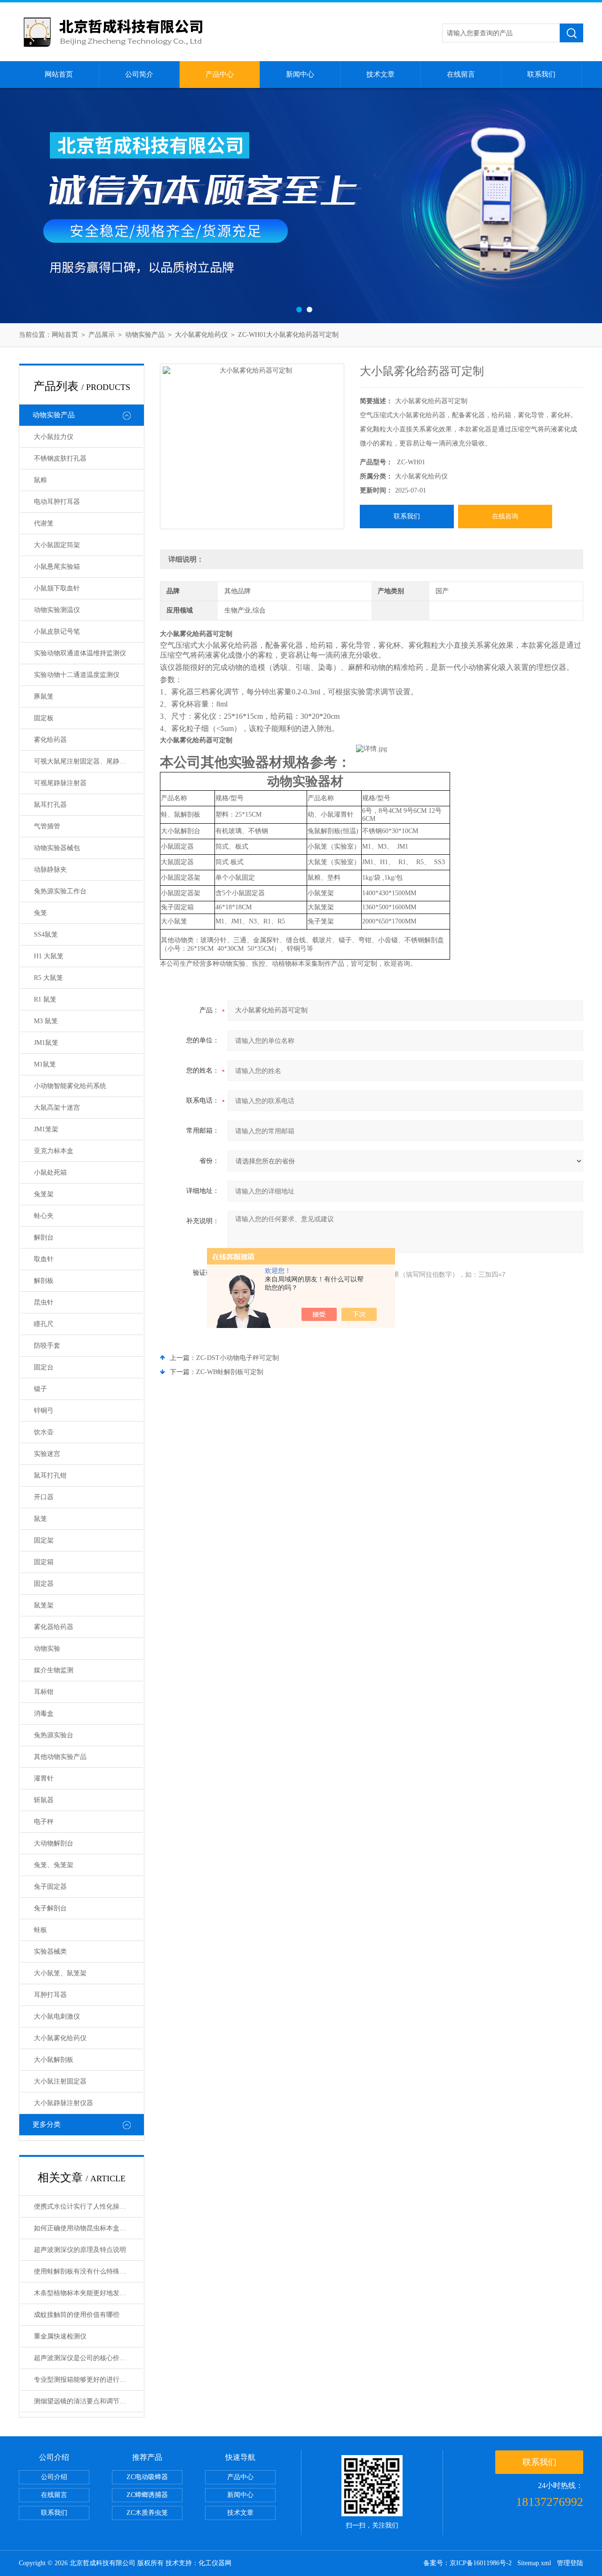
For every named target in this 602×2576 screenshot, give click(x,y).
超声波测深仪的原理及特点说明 (80, 2250)
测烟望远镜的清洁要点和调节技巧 (83, 2401)
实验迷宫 (47, 1454)
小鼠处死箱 (50, 1173)
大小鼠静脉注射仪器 (63, 2103)
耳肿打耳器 (50, 1995)
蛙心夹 (44, 1216)
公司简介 (139, 74)
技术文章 (380, 74)
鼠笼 (40, 1519)
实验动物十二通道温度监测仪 (77, 675)
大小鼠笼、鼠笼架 (60, 1973)
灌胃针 (44, 1778)
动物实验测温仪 (57, 610)
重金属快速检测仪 (60, 2336)
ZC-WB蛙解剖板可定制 (230, 1372)
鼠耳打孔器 (50, 805)
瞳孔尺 (44, 1324)
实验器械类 (50, 1952)
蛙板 (40, 1930)
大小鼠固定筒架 (57, 545)
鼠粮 (40, 480)
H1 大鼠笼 (49, 956)
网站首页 (59, 74)
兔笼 (40, 913)
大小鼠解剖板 (54, 2060)
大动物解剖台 (54, 1843)
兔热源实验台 (54, 1735)
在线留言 (461, 74)
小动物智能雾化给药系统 (70, 1086)
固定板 (44, 718)
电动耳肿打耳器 (57, 502)
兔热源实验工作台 (60, 891)
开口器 (44, 1497)
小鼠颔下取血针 (57, 588)
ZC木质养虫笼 (147, 2513)
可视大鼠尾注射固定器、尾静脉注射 (87, 761)
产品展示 (102, 335)
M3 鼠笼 (46, 1021)
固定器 (44, 1584)
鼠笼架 (44, 1605)
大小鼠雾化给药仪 (201, 335)
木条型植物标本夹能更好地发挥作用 (87, 2293)
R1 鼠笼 (45, 999)
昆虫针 (44, 1302)
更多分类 (47, 2124)
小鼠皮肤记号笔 (57, 632)
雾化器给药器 (54, 1627)
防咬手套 (47, 1346)
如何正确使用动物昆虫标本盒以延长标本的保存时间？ (88, 2228)
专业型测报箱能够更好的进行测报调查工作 (88, 2380)
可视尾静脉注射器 (60, 783)
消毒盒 (44, 1713)
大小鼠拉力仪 (54, 437)
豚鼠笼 (44, 696)
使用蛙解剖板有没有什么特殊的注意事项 (88, 2271)
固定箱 (44, 1562)
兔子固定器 (50, 1887)
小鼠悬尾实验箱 (57, 567)
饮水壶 (44, 1432)
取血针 (44, 1259)
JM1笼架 (46, 1129)
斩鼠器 (44, 1800)
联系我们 (541, 74)
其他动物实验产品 (60, 1757)
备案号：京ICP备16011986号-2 (467, 2563)
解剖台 (44, 1237)
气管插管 (47, 826)
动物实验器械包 (57, 848)
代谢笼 (44, 523)
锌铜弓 (44, 1411)
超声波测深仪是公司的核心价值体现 (87, 2358)
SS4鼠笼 (46, 934)
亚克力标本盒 (54, 1151)
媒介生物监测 (54, 1670)
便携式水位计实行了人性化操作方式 (87, 2206)
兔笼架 (44, 1194)
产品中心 (220, 74)
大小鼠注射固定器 (60, 2081)
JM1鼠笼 (46, 1043)
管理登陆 (570, 2563)
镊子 (40, 1389)
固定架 (44, 1540)
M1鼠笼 (45, 1064)
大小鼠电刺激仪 (57, 2016)
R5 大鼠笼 (48, 978)
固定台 (44, 1367)
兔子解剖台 (50, 1908)
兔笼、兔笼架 (54, 1865)
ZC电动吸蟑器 (147, 2477)
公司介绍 (54, 2477)
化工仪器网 (215, 2563)
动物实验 (47, 1649)
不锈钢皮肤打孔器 (60, 458)
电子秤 (44, 1822)
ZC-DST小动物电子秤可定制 (238, 1358)
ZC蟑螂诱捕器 (147, 2495)
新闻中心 (300, 74)
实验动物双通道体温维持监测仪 (80, 653)
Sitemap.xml (534, 2563)
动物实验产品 (145, 335)
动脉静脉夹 (50, 870)
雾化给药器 (50, 740)
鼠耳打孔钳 (50, 1475)
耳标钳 (44, 1692)
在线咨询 (505, 516)
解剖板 (44, 1281)
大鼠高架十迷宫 (57, 1108)
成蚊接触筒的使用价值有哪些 (77, 2315)
